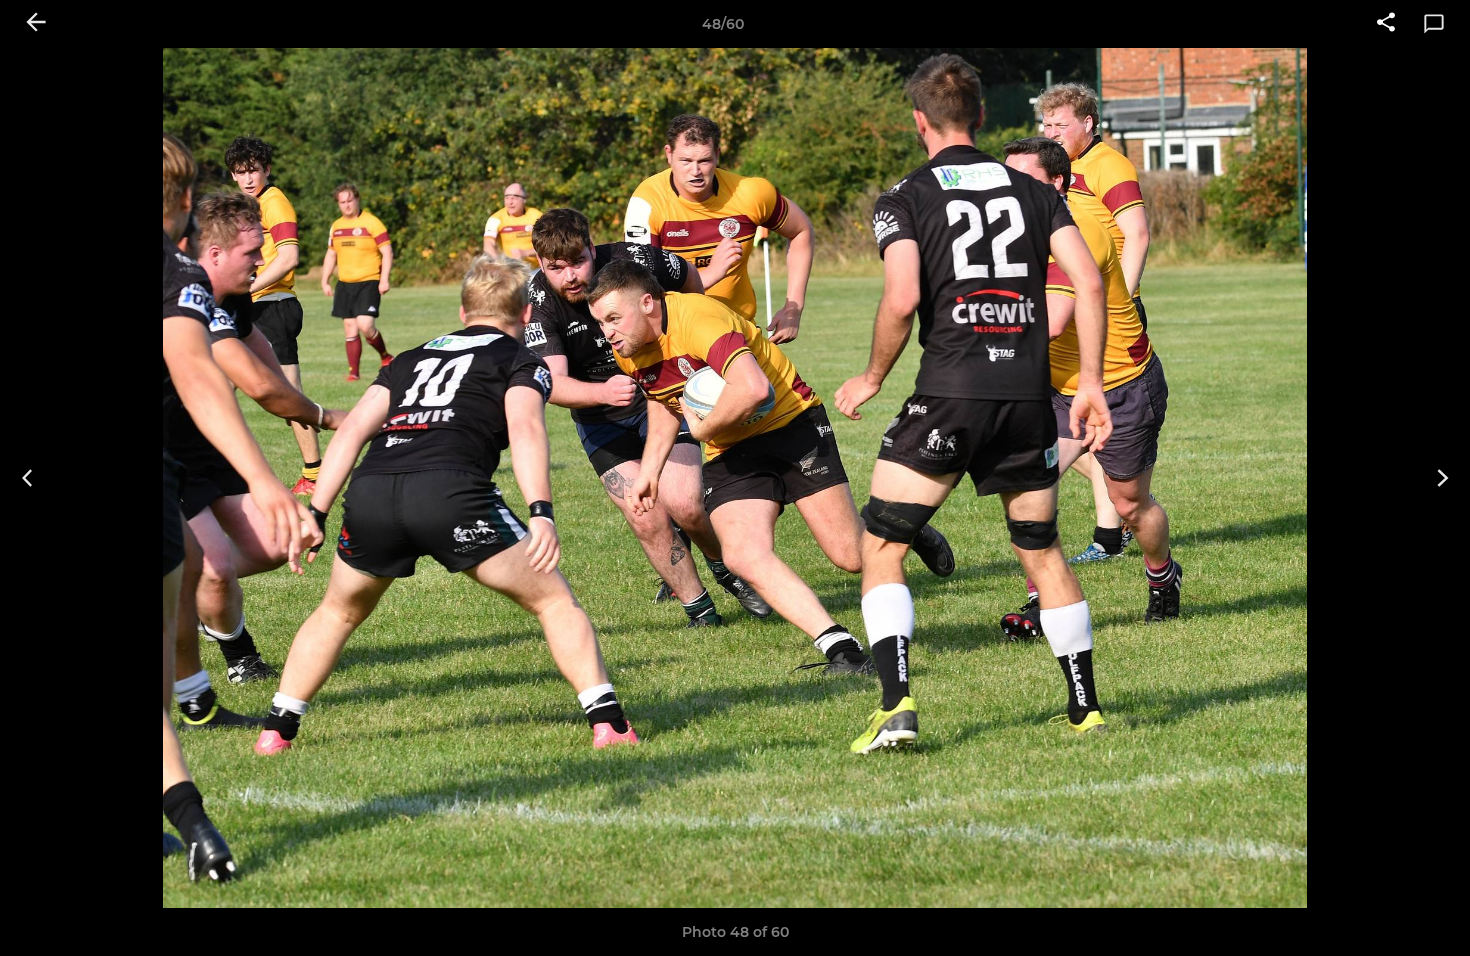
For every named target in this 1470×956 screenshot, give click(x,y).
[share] (1386, 24)
